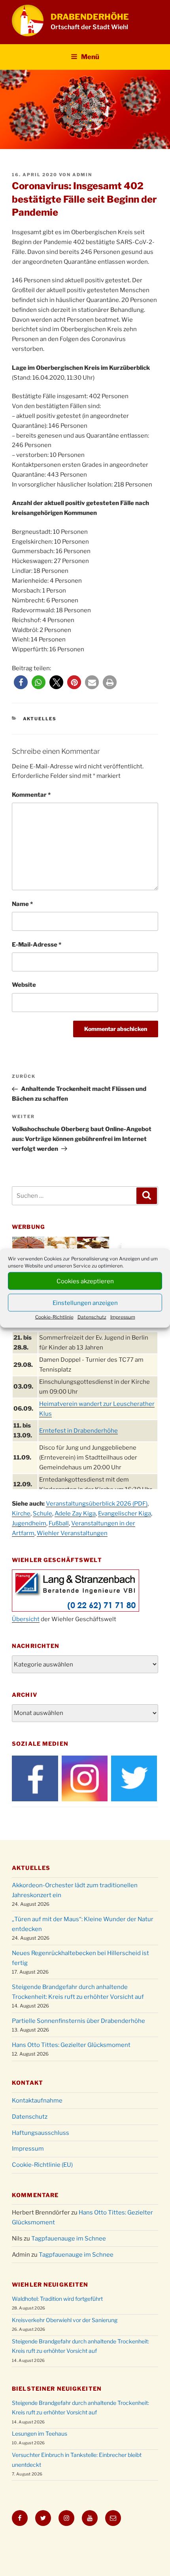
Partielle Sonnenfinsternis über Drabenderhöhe (78, 2021)
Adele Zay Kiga (75, 1514)
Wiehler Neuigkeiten (50, 2284)
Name (22, 904)
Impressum (123, 1317)
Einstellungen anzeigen (85, 1303)
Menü (90, 57)
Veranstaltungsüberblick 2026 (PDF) (97, 1504)
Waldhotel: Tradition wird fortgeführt (57, 2299)
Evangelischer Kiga (125, 1514)
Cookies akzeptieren (85, 1281)
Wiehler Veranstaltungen (72, 1533)
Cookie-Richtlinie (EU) (42, 2165)
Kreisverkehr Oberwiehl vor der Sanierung (65, 2320)
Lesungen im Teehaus (40, 2433)
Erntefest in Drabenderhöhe (78, 1431)
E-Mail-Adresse (37, 945)
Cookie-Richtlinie (54, 1317)
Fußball (59, 1523)
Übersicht (26, 1619)
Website (24, 985)
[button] (21, 682)
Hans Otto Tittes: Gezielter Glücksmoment (71, 2045)
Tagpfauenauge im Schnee (69, 2239)
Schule (42, 1514)
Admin (82, 175)
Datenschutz (92, 1317)
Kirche (21, 1514)
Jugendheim (29, 1523)
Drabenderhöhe (90, 17)
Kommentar (31, 795)
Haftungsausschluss (41, 2133)
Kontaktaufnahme (37, 2101)
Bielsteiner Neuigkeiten (57, 2389)
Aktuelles (40, 719)
